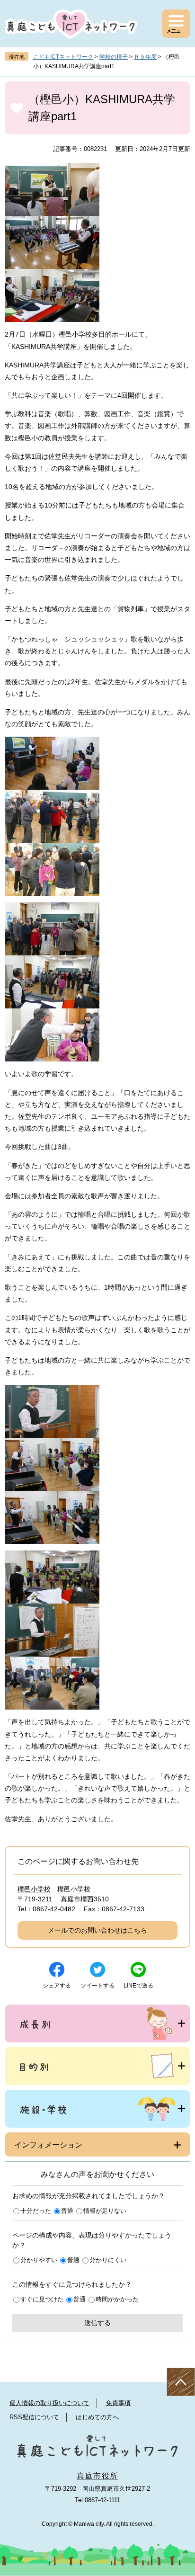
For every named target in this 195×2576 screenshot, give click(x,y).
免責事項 (118, 2403)
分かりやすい (39, 2260)
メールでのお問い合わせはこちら (97, 1930)
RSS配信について (34, 2417)
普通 (67, 2211)
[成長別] (97, 2023)
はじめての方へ (97, 2417)
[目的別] (97, 2066)
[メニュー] (176, 24)
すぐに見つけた (42, 2299)
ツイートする (97, 1986)
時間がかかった (117, 2299)
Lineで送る (138, 1986)
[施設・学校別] (97, 2109)
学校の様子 (114, 57)
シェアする (57, 1986)
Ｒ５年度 (145, 57)
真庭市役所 (97, 2476)
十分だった (36, 2211)
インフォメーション (48, 2145)
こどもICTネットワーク (63, 57)
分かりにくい (108, 2260)
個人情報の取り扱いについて (49, 2403)
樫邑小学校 (34, 1889)
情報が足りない (105, 2211)
